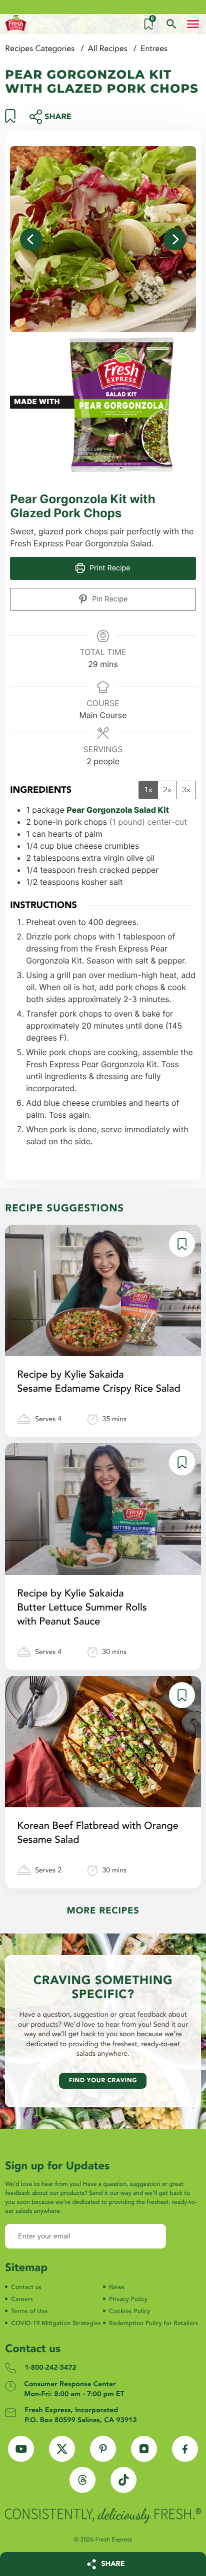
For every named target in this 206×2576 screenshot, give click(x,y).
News (117, 2288)
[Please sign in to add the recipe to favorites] (10, 120)
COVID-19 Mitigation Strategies (56, 2324)
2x (167, 790)
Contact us (26, 2288)
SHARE (113, 2564)
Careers (22, 2300)
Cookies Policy (129, 2312)
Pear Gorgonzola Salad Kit (118, 810)
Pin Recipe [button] (109, 599)
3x (186, 790)
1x (148, 790)
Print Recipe (109, 568)
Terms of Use (29, 2312)
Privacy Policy (128, 2300)
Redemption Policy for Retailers (153, 2324)
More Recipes (103, 1911)
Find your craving (103, 2081)
